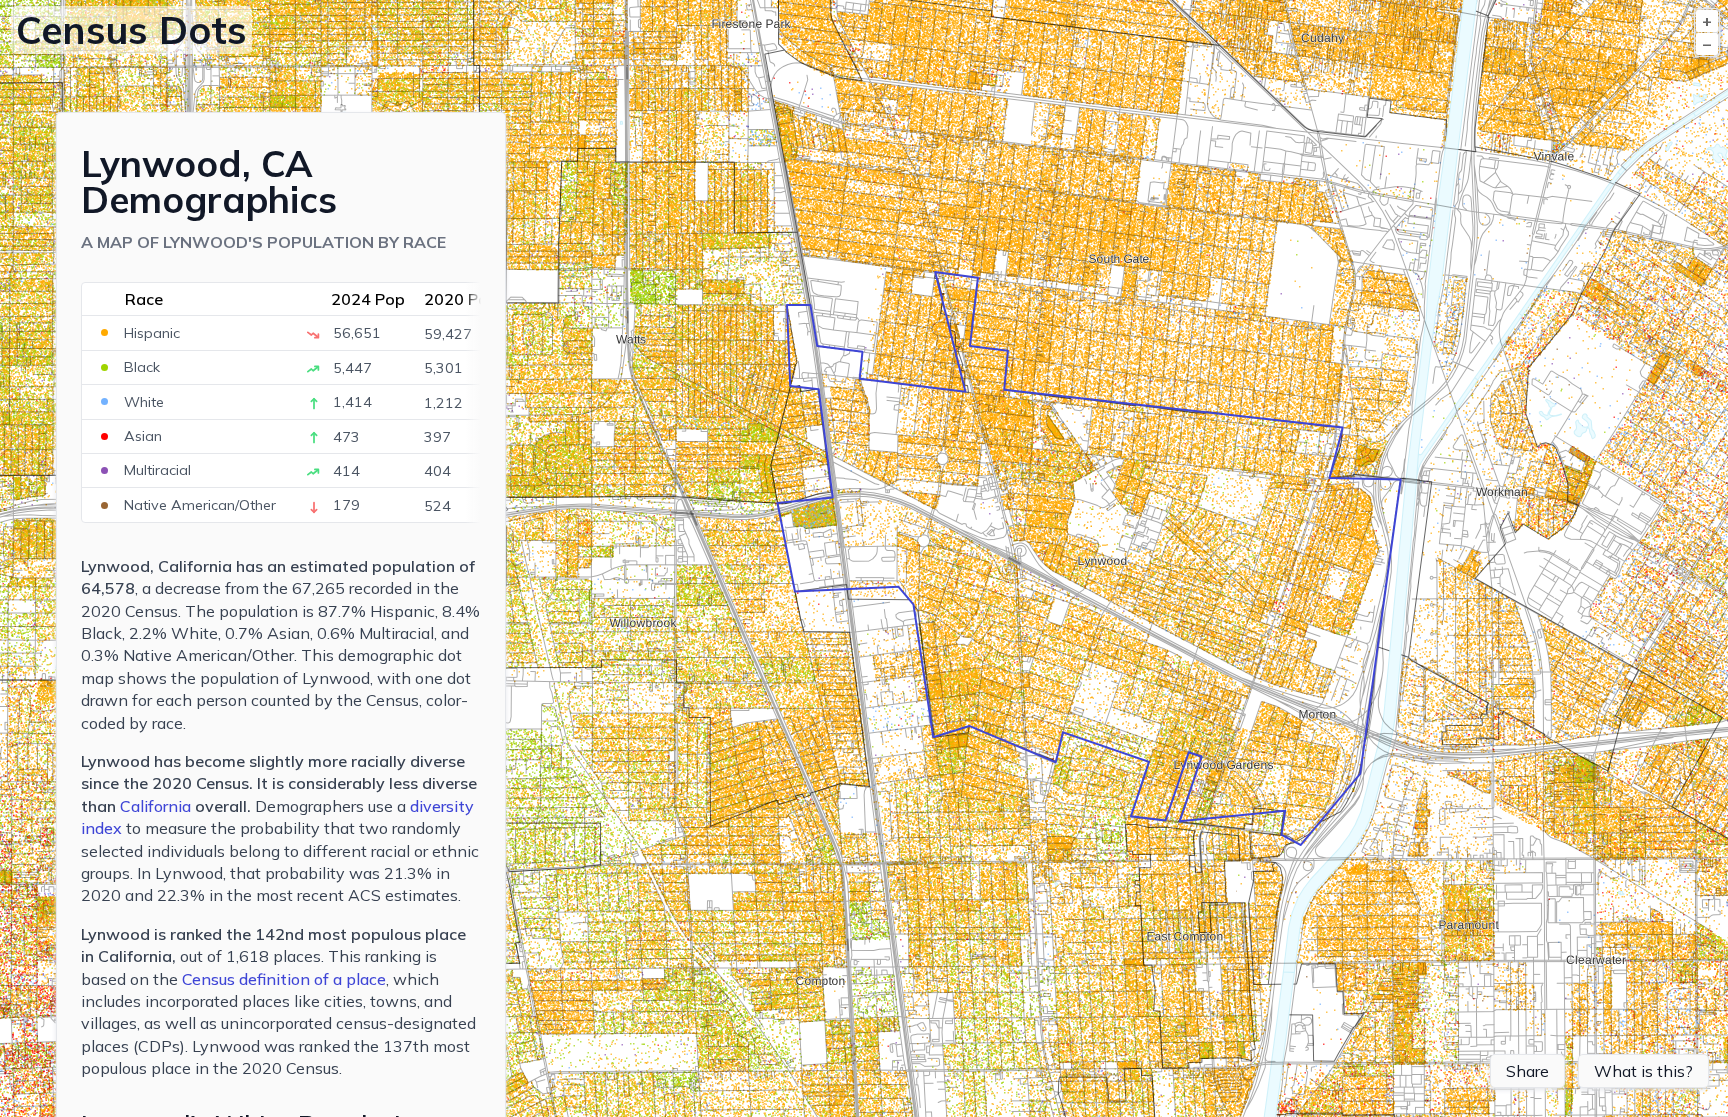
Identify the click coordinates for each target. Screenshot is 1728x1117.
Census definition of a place (284, 979)
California (155, 806)
